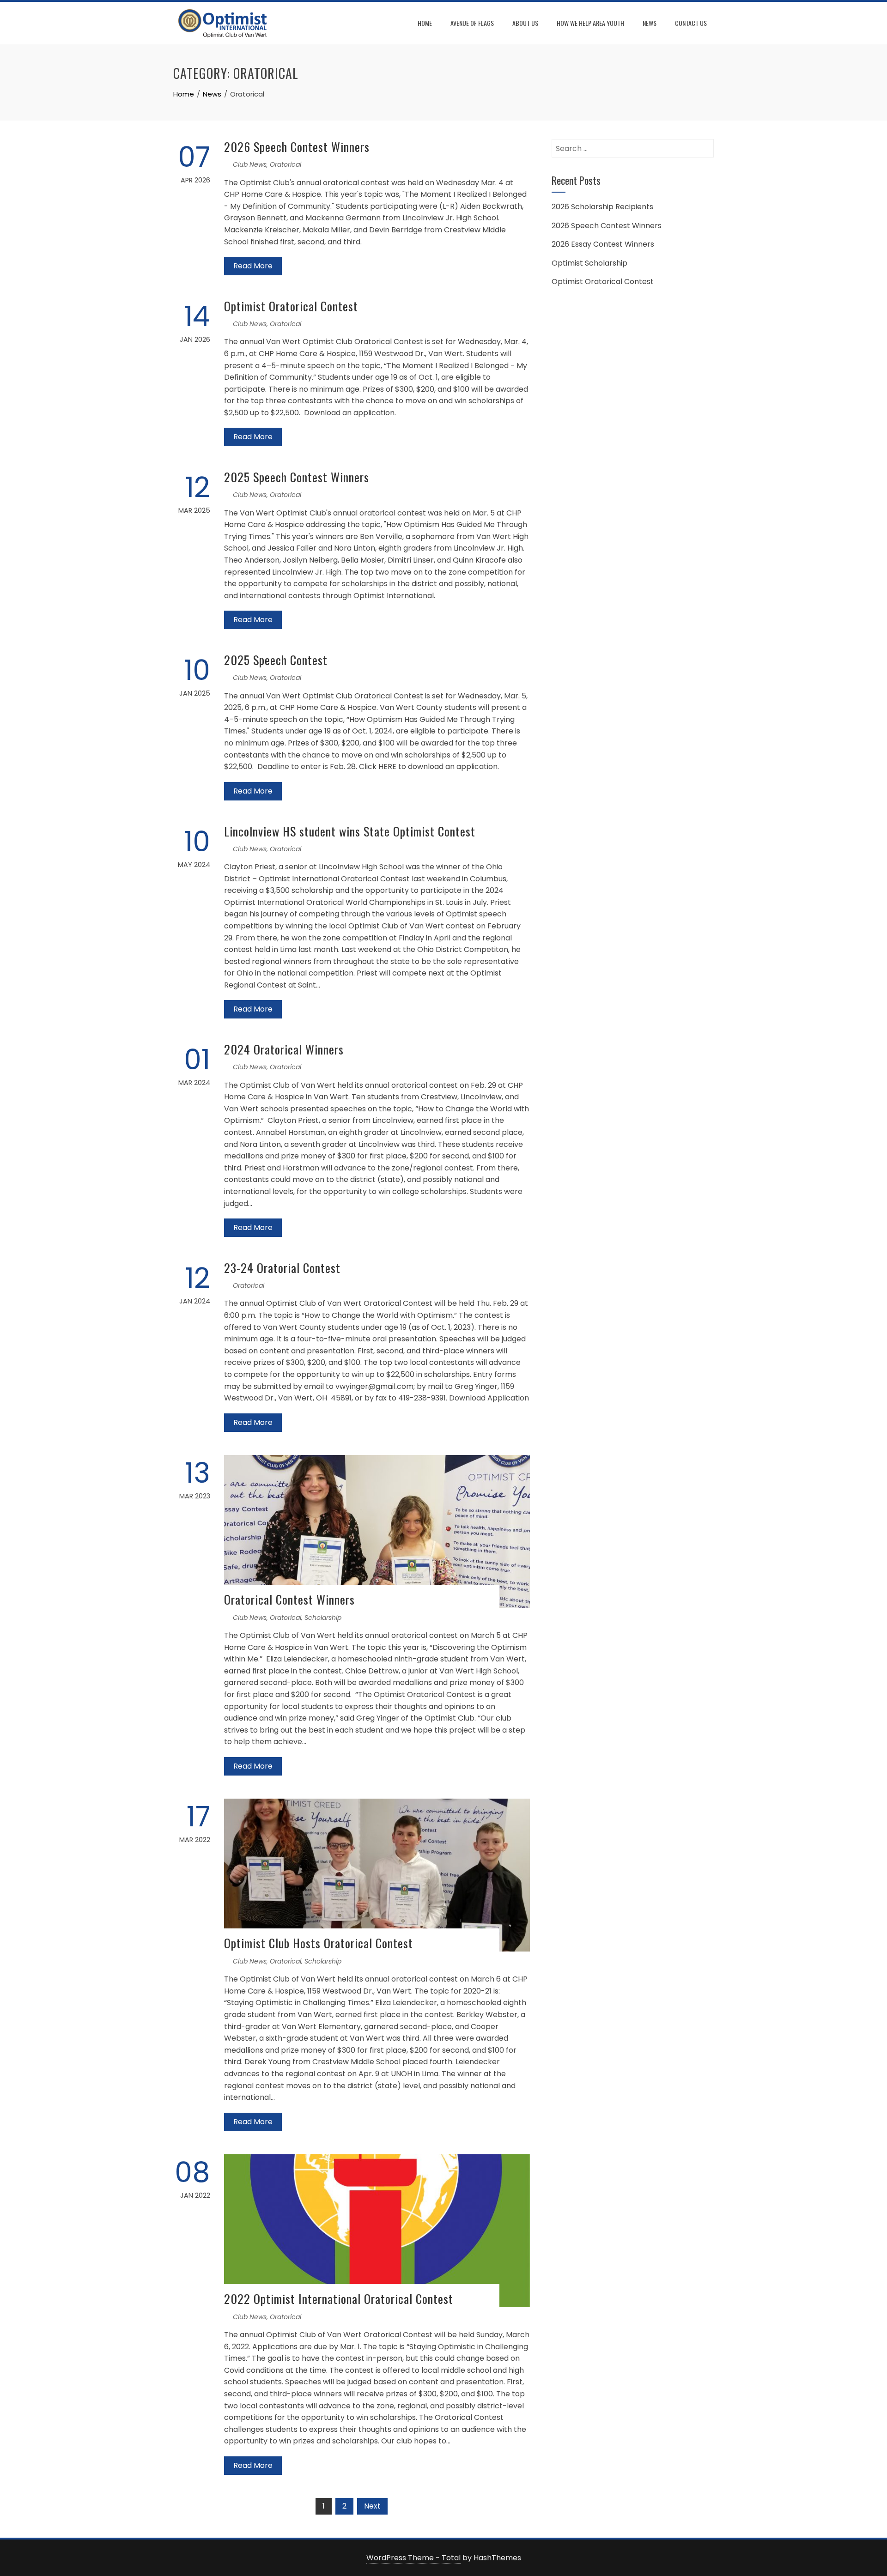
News (650, 23)
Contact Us (691, 23)
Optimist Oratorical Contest (291, 306)
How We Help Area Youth (590, 23)
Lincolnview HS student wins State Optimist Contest (350, 831)
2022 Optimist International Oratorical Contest (339, 2299)
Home (425, 23)
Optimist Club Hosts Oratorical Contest (319, 1943)
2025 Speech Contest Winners (297, 477)
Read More (253, 266)
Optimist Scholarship (589, 263)
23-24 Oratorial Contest (282, 1268)
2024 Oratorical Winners (284, 1049)
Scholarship (323, 1618)
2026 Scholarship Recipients (602, 207)
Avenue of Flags (472, 23)
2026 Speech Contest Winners (297, 147)
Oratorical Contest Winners (289, 1599)
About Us (525, 23)
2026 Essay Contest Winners (603, 244)
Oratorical (286, 164)
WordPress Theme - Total (413, 2558)
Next (372, 2506)
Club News (250, 164)
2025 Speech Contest (276, 660)
